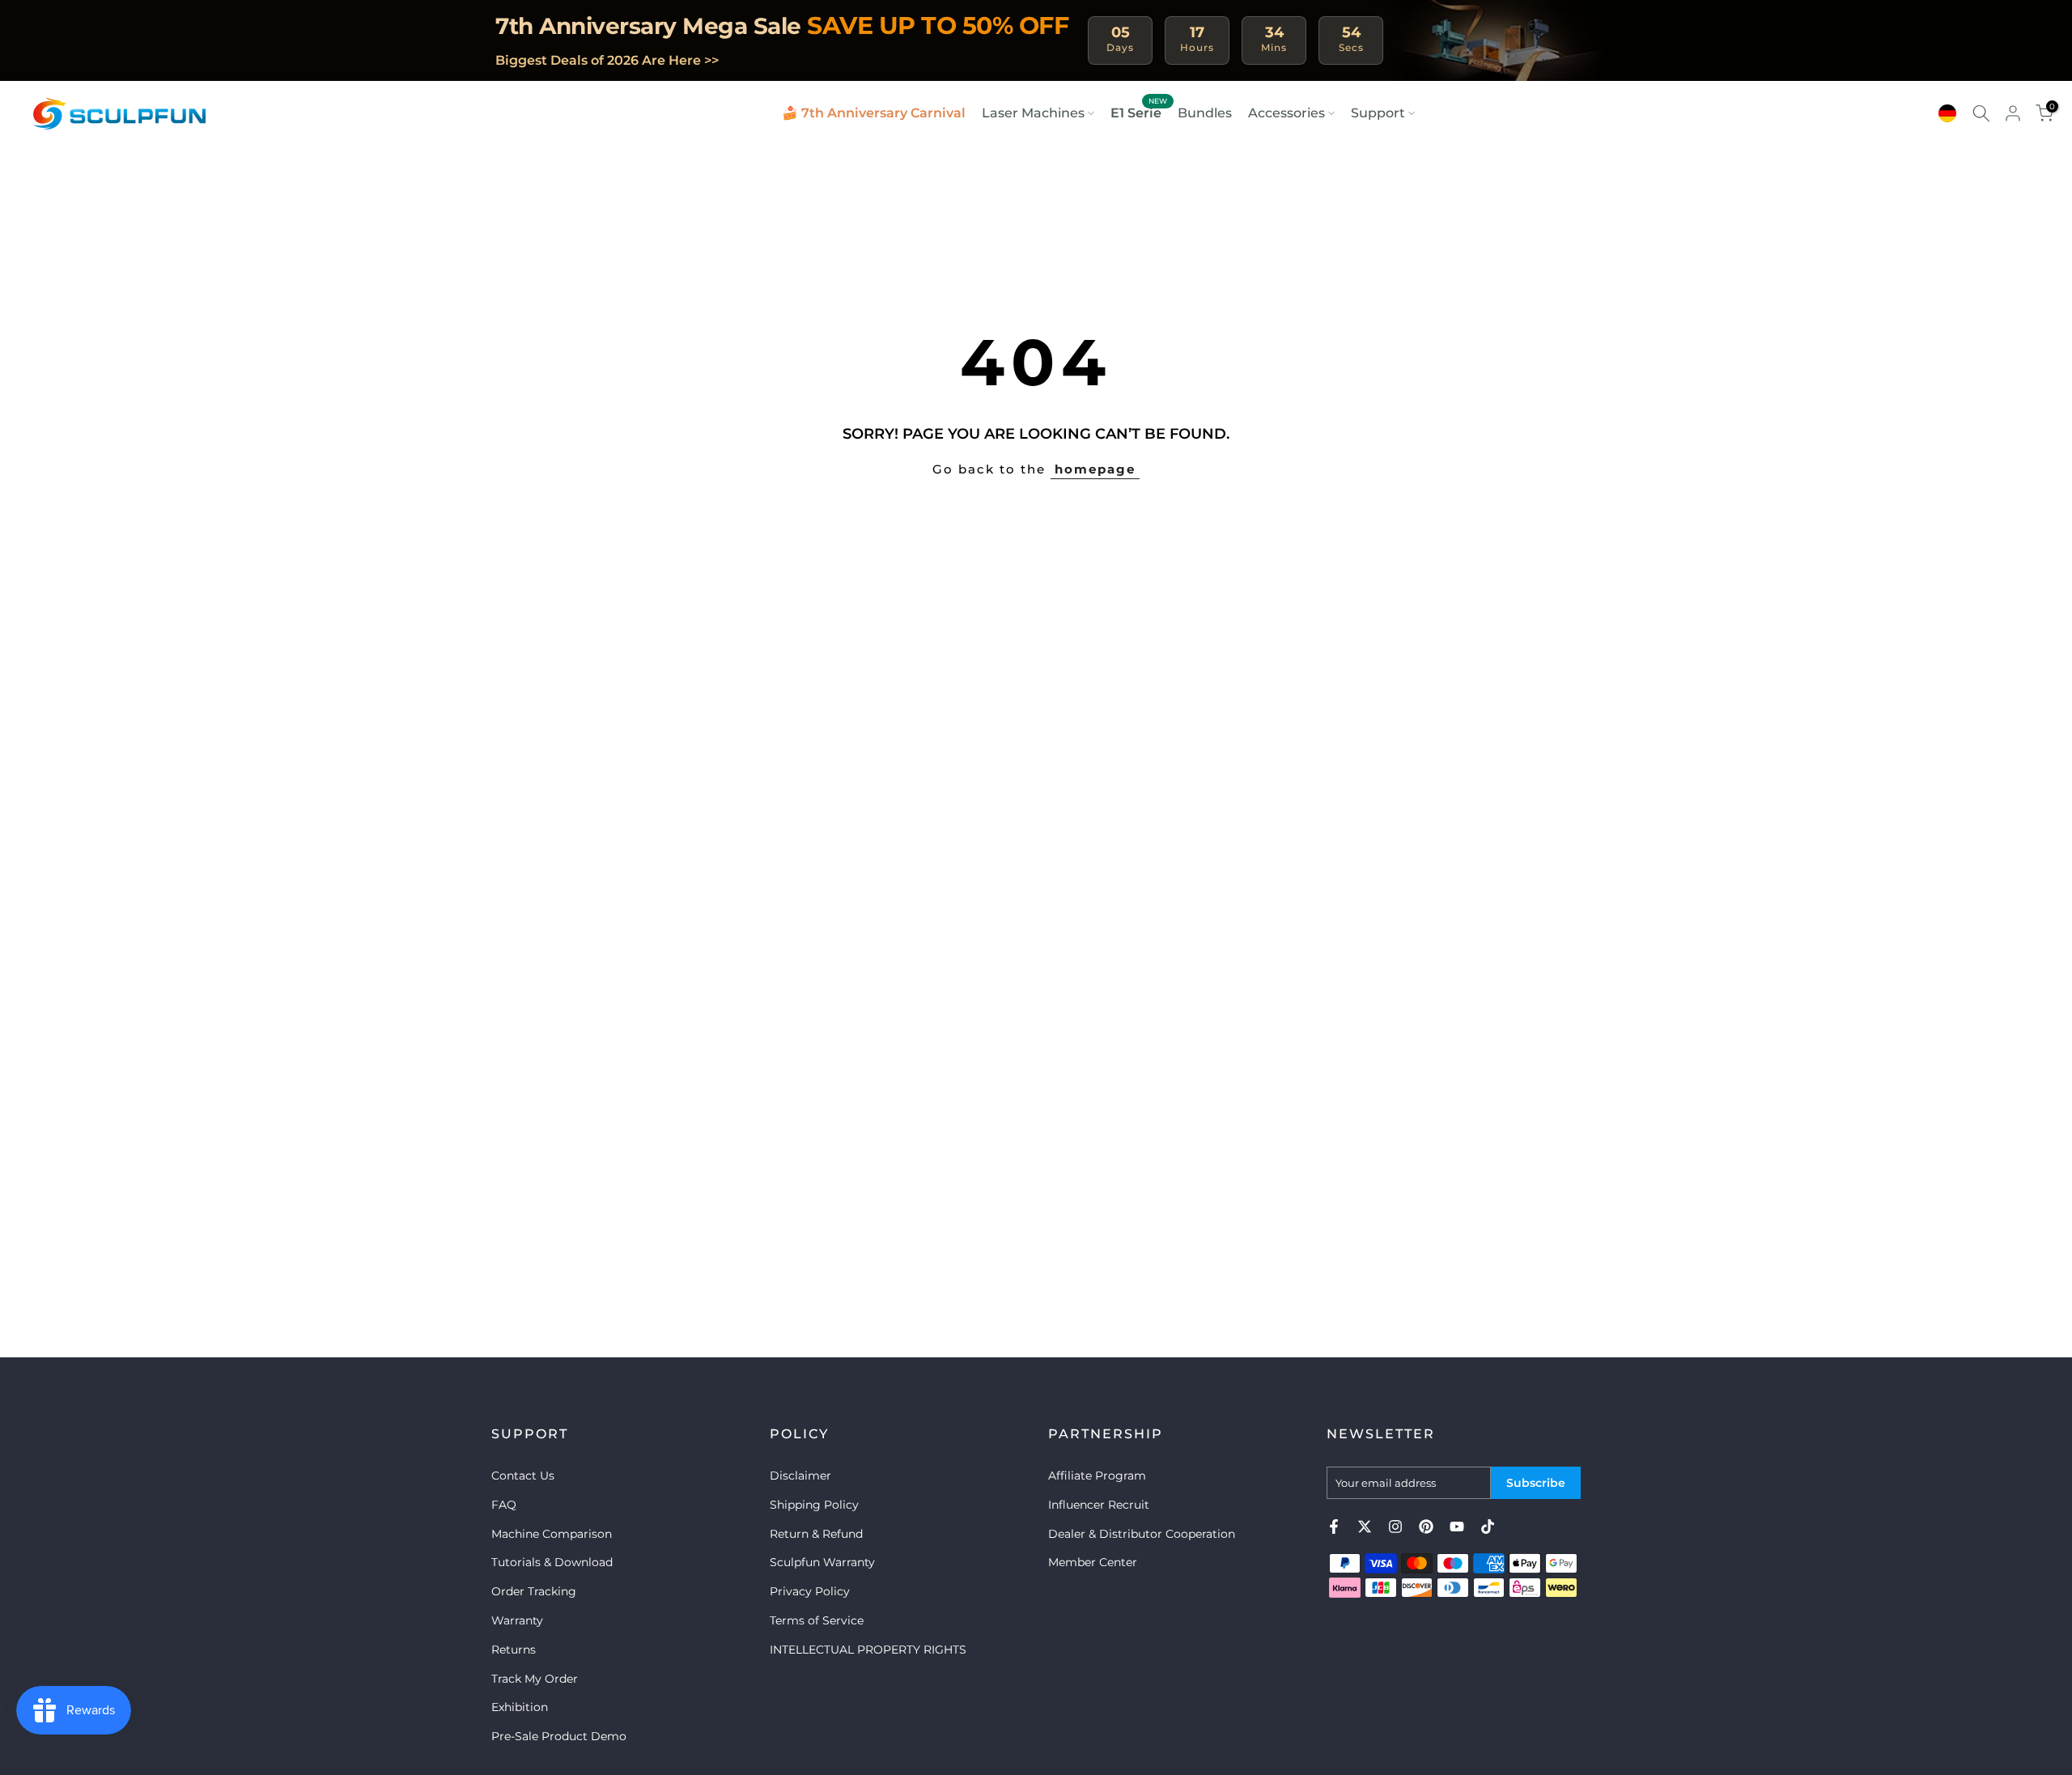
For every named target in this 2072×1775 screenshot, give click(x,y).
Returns (514, 1649)
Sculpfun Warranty (822, 1562)
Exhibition (520, 1707)
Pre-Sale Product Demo (559, 1736)
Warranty (517, 1620)
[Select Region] (1947, 113)
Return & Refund (816, 1533)
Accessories (1287, 113)
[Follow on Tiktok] (1488, 1527)
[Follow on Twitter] (1365, 1527)
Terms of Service (817, 1620)
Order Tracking (534, 1591)
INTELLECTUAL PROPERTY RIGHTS (868, 1649)
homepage (1095, 469)
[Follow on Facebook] (1334, 1527)
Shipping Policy (814, 1504)
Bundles (1205, 113)
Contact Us (523, 1476)
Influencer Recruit (1099, 1504)
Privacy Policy (810, 1591)
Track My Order (535, 1678)
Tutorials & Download (552, 1562)
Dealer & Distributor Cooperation (1142, 1533)
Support (1378, 113)
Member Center (1093, 1562)
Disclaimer (800, 1476)
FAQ (504, 1504)
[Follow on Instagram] (1395, 1527)
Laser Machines (1033, 113)
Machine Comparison (552, 1533)
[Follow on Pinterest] (1426, 1527)
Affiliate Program (1097, 1476)
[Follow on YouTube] (1457, 1527)
